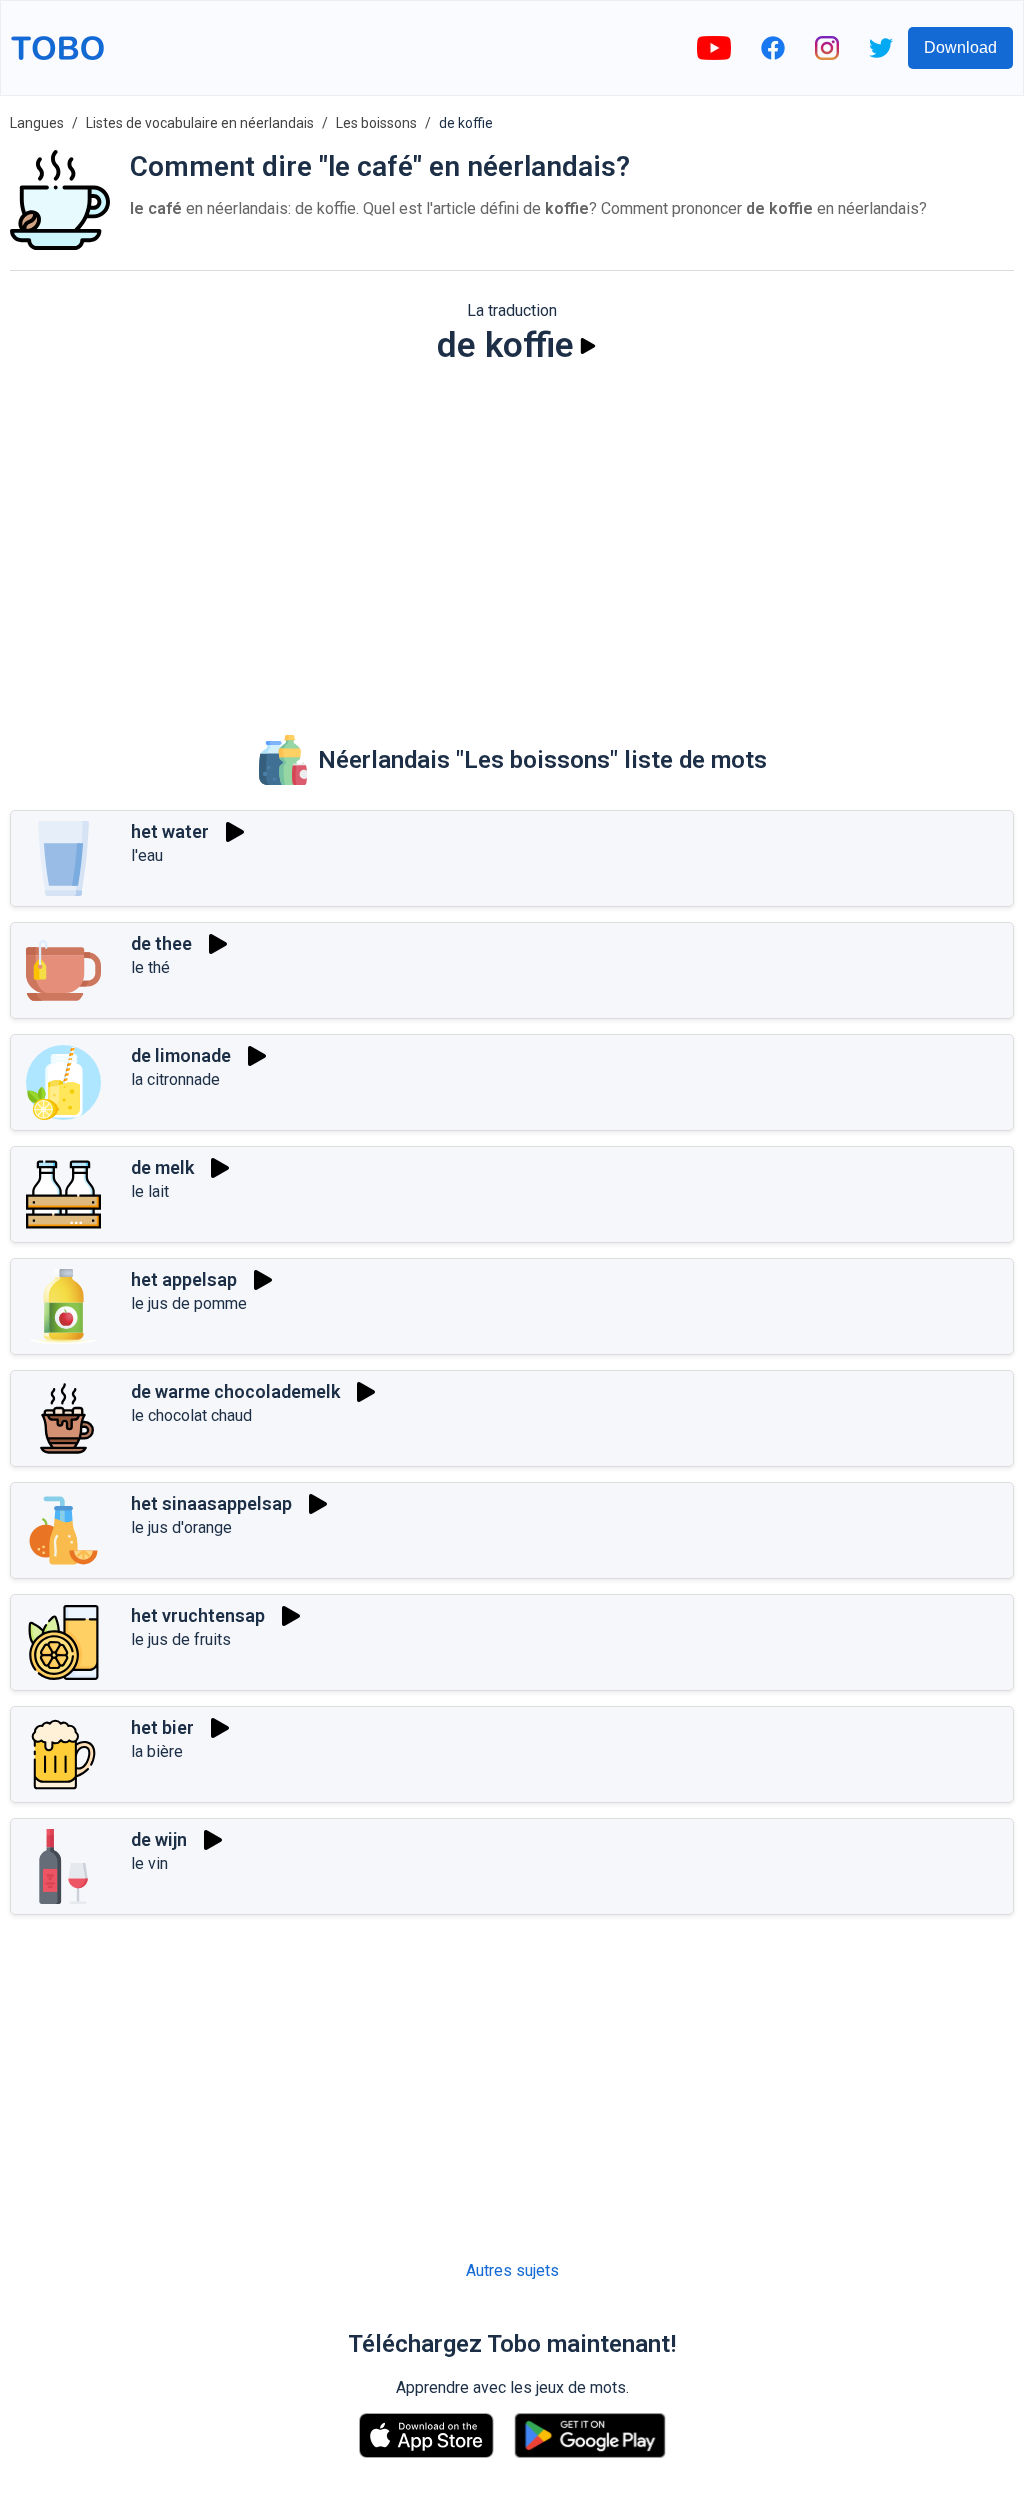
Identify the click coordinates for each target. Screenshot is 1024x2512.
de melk (162, 1167)
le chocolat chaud (191, 1415)
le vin (149, 1863)
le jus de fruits (181, 1639)
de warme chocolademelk (235, 1391)
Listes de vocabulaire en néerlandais (200, 123)
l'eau (147, 855)
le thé (150, 967)
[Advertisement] (512, 536)
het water (170, 831)
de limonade (181, 1055)
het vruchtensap (198, 1615)
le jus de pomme (189, 1303)
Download (960, 47)
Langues (37, 123)
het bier (162, 1727)
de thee (161, 943)
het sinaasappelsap (211, 1503)
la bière (157, 1751)
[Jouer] (588, 346)
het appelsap (184, 1279)
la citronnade (175, 1079)
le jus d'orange (181, 1527)
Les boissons (376, 123)
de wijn (159, 1839)
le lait (150, 1191)
